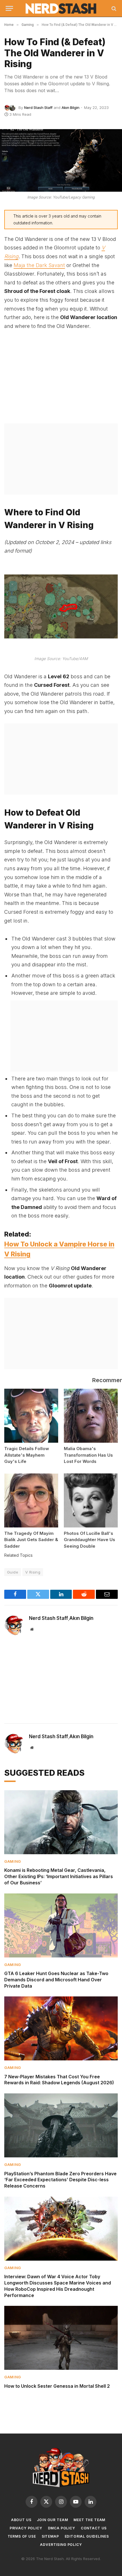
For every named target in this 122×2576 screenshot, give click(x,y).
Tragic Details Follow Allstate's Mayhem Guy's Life (27, 1455)
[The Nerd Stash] (61, 9)
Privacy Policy (26, 2528)
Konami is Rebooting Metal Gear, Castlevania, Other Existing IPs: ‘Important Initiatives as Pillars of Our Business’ (59, 1876)
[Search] (113, 8)
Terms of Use (22, 2536)
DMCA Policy (62, 2528)
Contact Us (94, 2528)
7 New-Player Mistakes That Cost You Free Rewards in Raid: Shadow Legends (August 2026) (59, 2080)
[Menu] (9, 8)
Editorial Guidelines (87, 2536)
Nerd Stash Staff (38, 107)
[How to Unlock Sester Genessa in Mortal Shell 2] (61, 2338)
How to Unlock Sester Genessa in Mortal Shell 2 (57, 2386)
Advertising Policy (61, 2545)
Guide (13, 1572)
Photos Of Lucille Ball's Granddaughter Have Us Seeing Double (90, 1540)
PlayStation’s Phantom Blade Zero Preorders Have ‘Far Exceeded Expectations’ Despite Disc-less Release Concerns (60, 2180)
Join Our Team (52, 2520)
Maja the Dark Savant (39, 265)
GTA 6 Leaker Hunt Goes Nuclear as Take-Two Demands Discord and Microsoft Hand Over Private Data (56, 1980)
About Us (21, 2520)
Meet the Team (89, 2520)
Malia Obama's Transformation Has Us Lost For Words (88, 1455)
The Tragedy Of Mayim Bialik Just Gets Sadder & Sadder (31, 1540)
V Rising (33, 1572)
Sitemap (50, 2536)
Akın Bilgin (71, 107)
